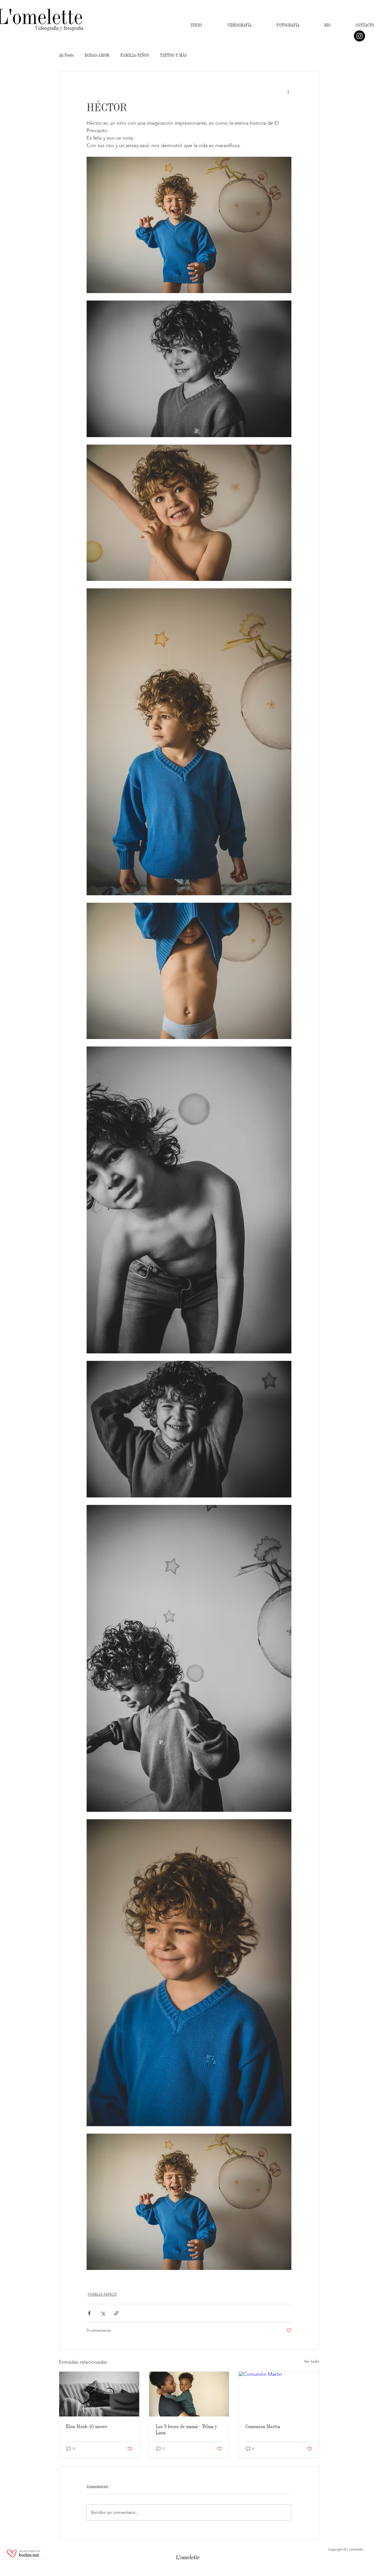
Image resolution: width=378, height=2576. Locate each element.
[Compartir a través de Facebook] (89, 2313)
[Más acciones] (288, 92)
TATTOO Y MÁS (173, 55)
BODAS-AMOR (97, 55)
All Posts (66, 55)
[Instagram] (359, 36)
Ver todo (312, 2361)
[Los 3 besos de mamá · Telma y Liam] (189, 2394)
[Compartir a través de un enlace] (116, 2313)
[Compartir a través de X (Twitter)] (103, 2313)
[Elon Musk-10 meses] (99, 2394)
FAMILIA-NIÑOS (135, 55)
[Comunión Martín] (279, 2394)
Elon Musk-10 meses (86, 2426)
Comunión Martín (263, 2426)
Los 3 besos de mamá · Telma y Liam (186, 2429)
